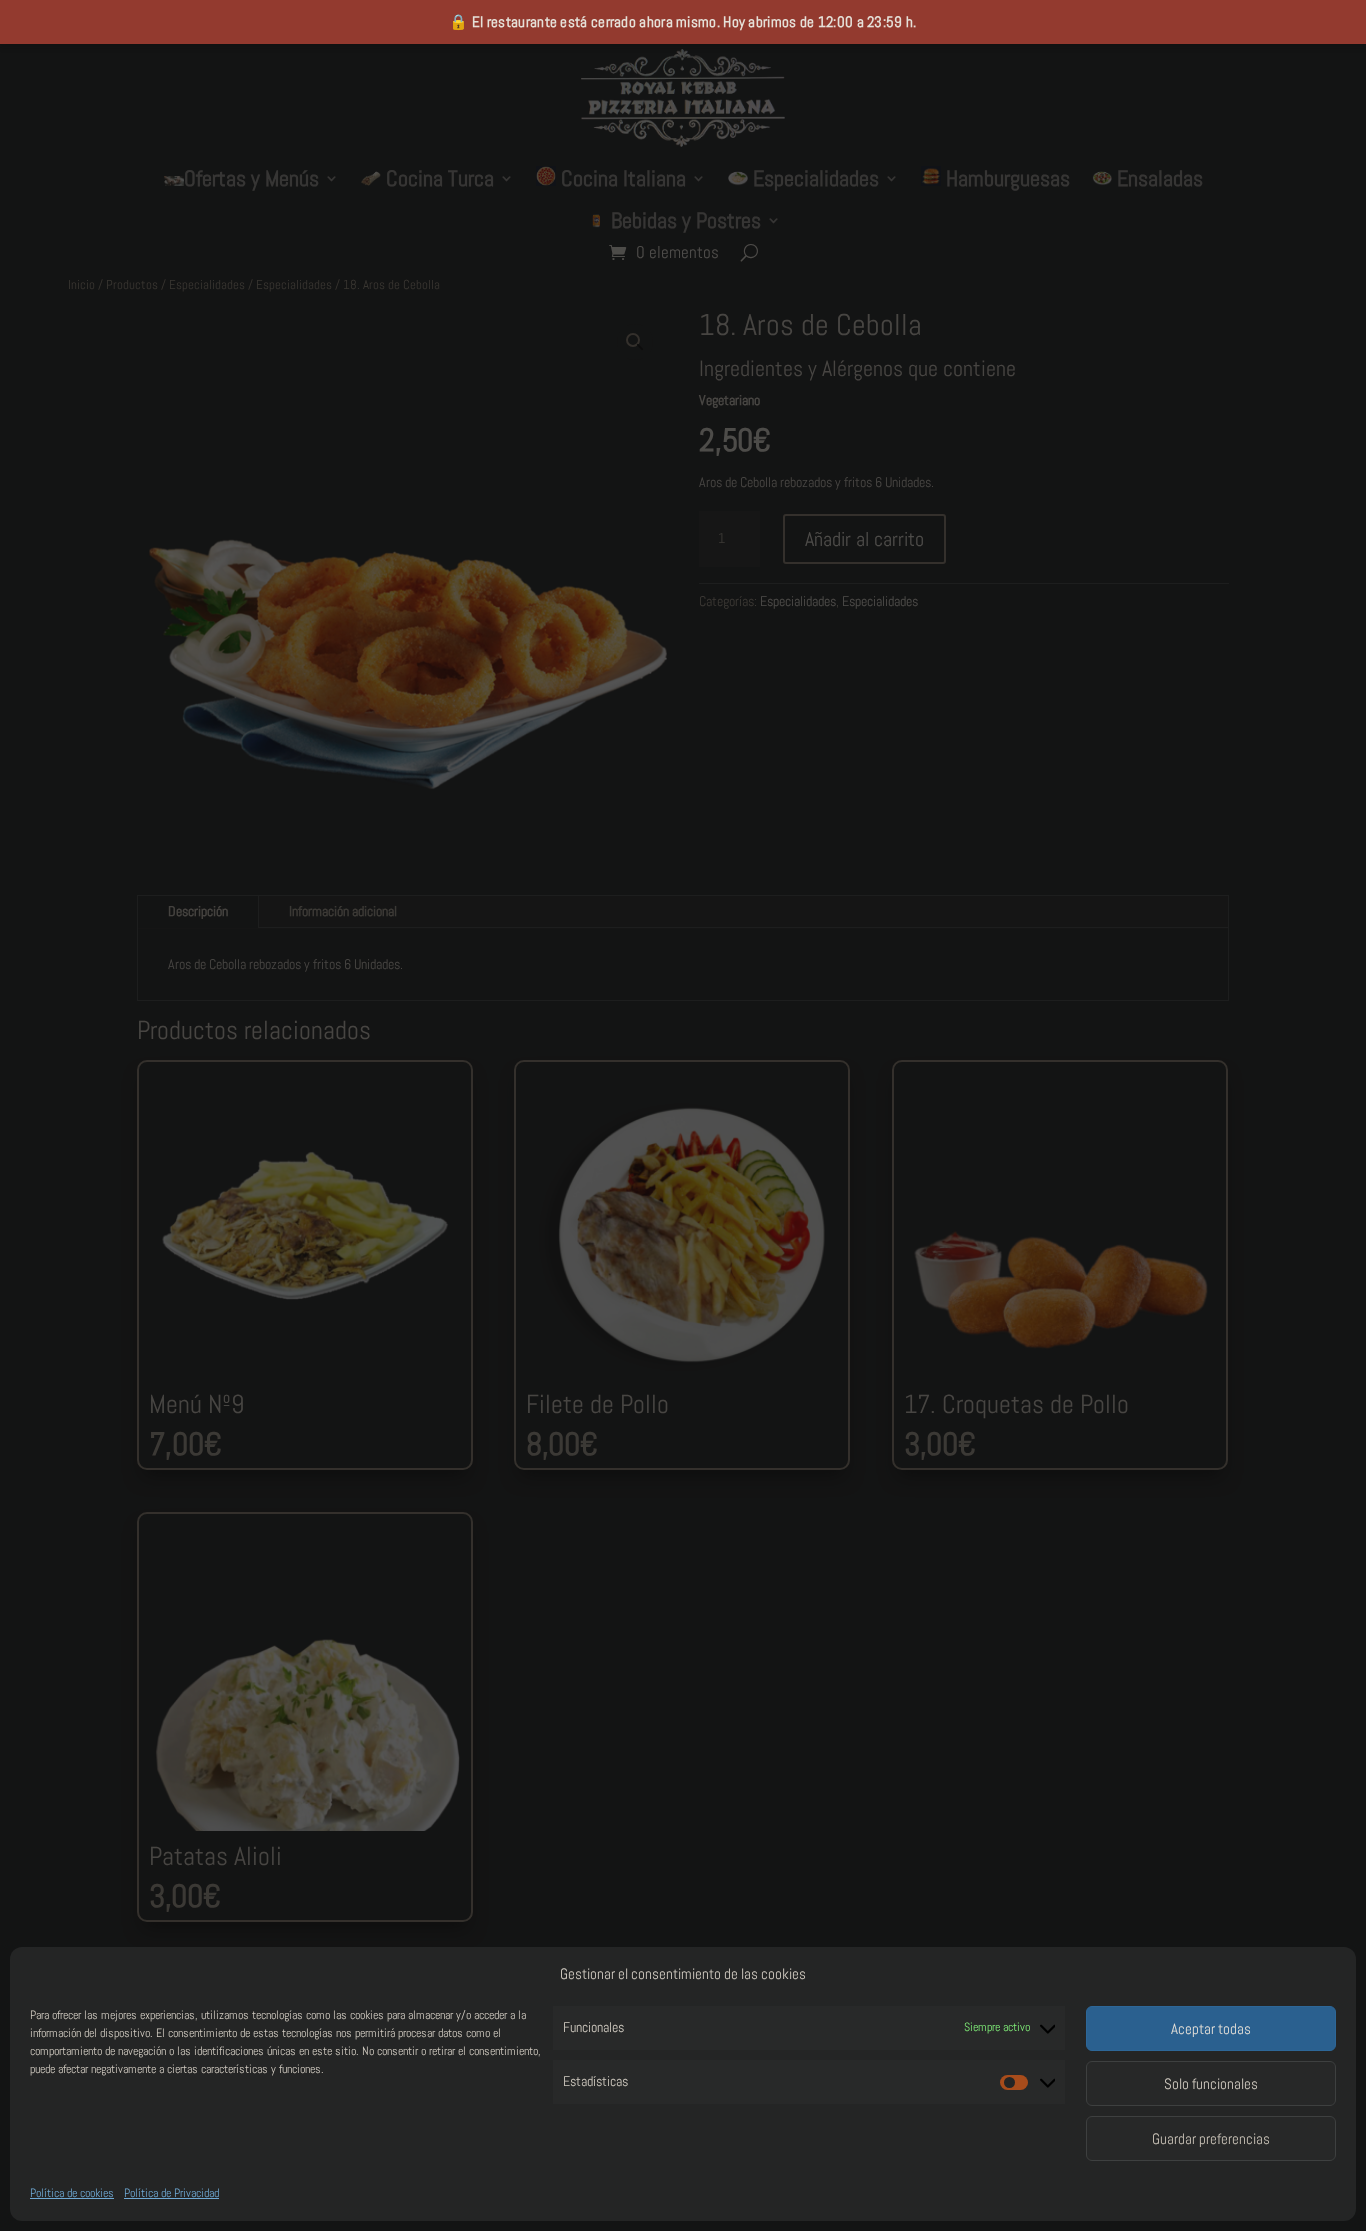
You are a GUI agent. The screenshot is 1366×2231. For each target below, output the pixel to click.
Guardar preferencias (1211, 2138)
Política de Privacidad (171, 2193)
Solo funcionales (1211, 2083)
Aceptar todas (1211, 2028)
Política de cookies (72, 2193)
